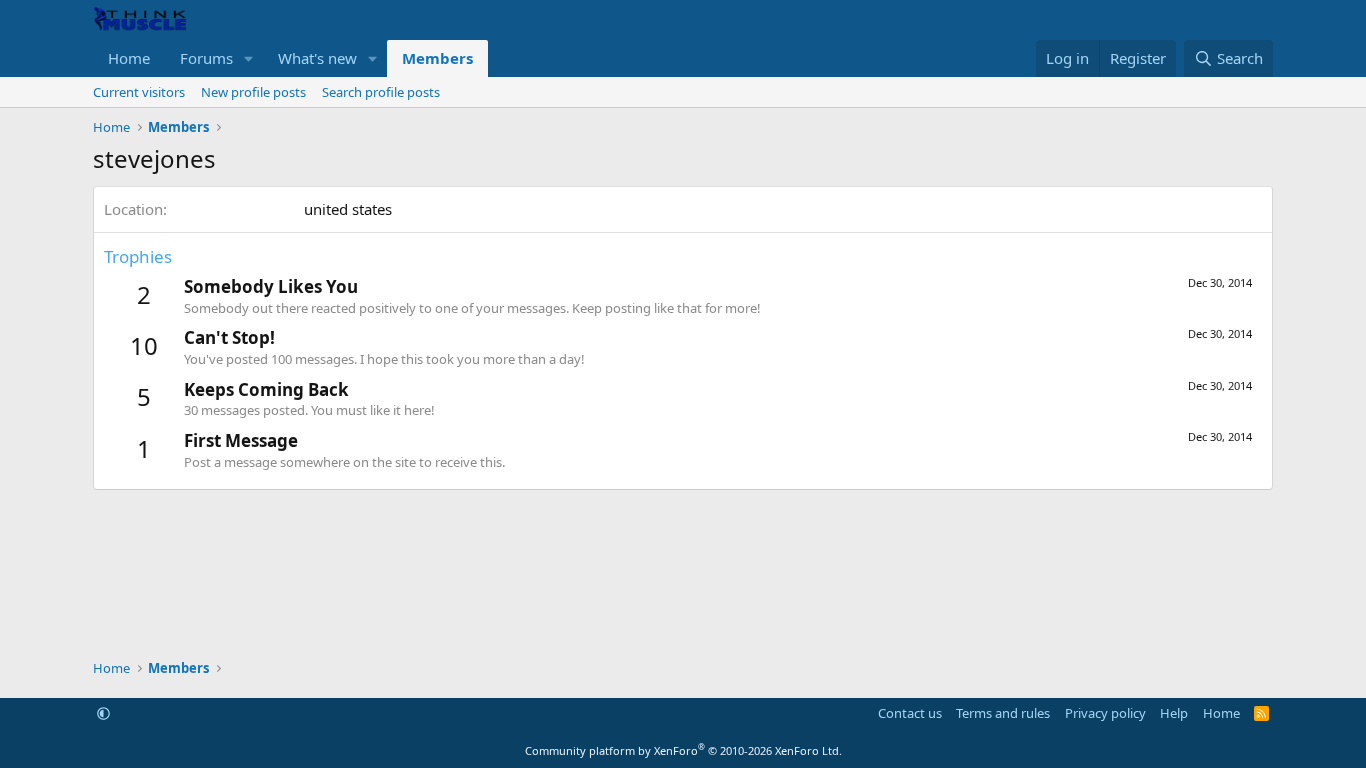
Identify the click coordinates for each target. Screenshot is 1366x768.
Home (129, 58)
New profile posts (253, 92)
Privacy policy (1105, 713)
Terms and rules (1003, 713)
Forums (206, 58)
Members (437, 58)
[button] (249, 58)
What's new (317, 58)
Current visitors (139, 92)
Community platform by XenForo (683, 750)
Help (1174, 713)
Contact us (910, 713)
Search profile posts (381, 92)
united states (348, 209)
